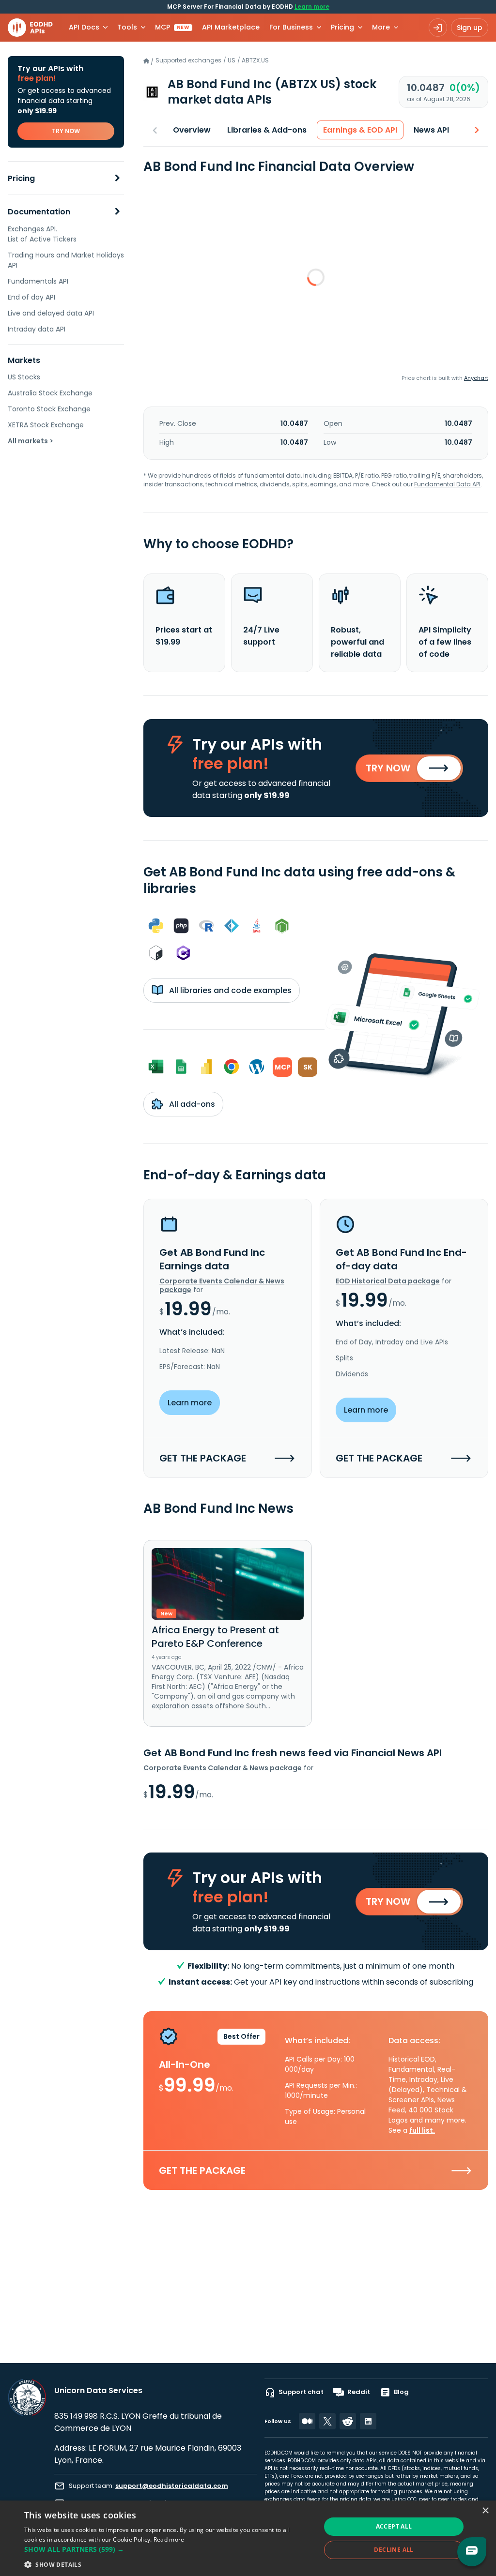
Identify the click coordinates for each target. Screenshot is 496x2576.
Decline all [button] (394, 2550)
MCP (172, 27)
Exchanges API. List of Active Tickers (42, 234)
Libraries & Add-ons (267, 130)
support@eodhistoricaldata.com (172, 2486)
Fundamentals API (38, 281)
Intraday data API (37, 329)
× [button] (485, 2511)
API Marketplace (231, 27)
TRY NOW (66, 131)
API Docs (84, 27)
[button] (168, 2549)
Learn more (312, 7)
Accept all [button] (394, 2526)
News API (431, 130)
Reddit (359, 2392)
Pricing (21, 178)
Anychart (476, 378)
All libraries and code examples (229, 990)
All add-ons (191, 1104)
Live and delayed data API (51, 313)
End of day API (31, 297)
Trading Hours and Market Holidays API (66, 260)
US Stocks (24, 377)
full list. (422, 2130)
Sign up (470, 28)
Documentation (39, 212)
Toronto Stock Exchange (49, 409)
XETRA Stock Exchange (46, 425)
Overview (192, 130)
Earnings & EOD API (360, 130)
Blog (401, 2392)
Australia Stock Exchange (50, 393)
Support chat (301, 2392)
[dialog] (248, 2538)
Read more (169, 2539)
